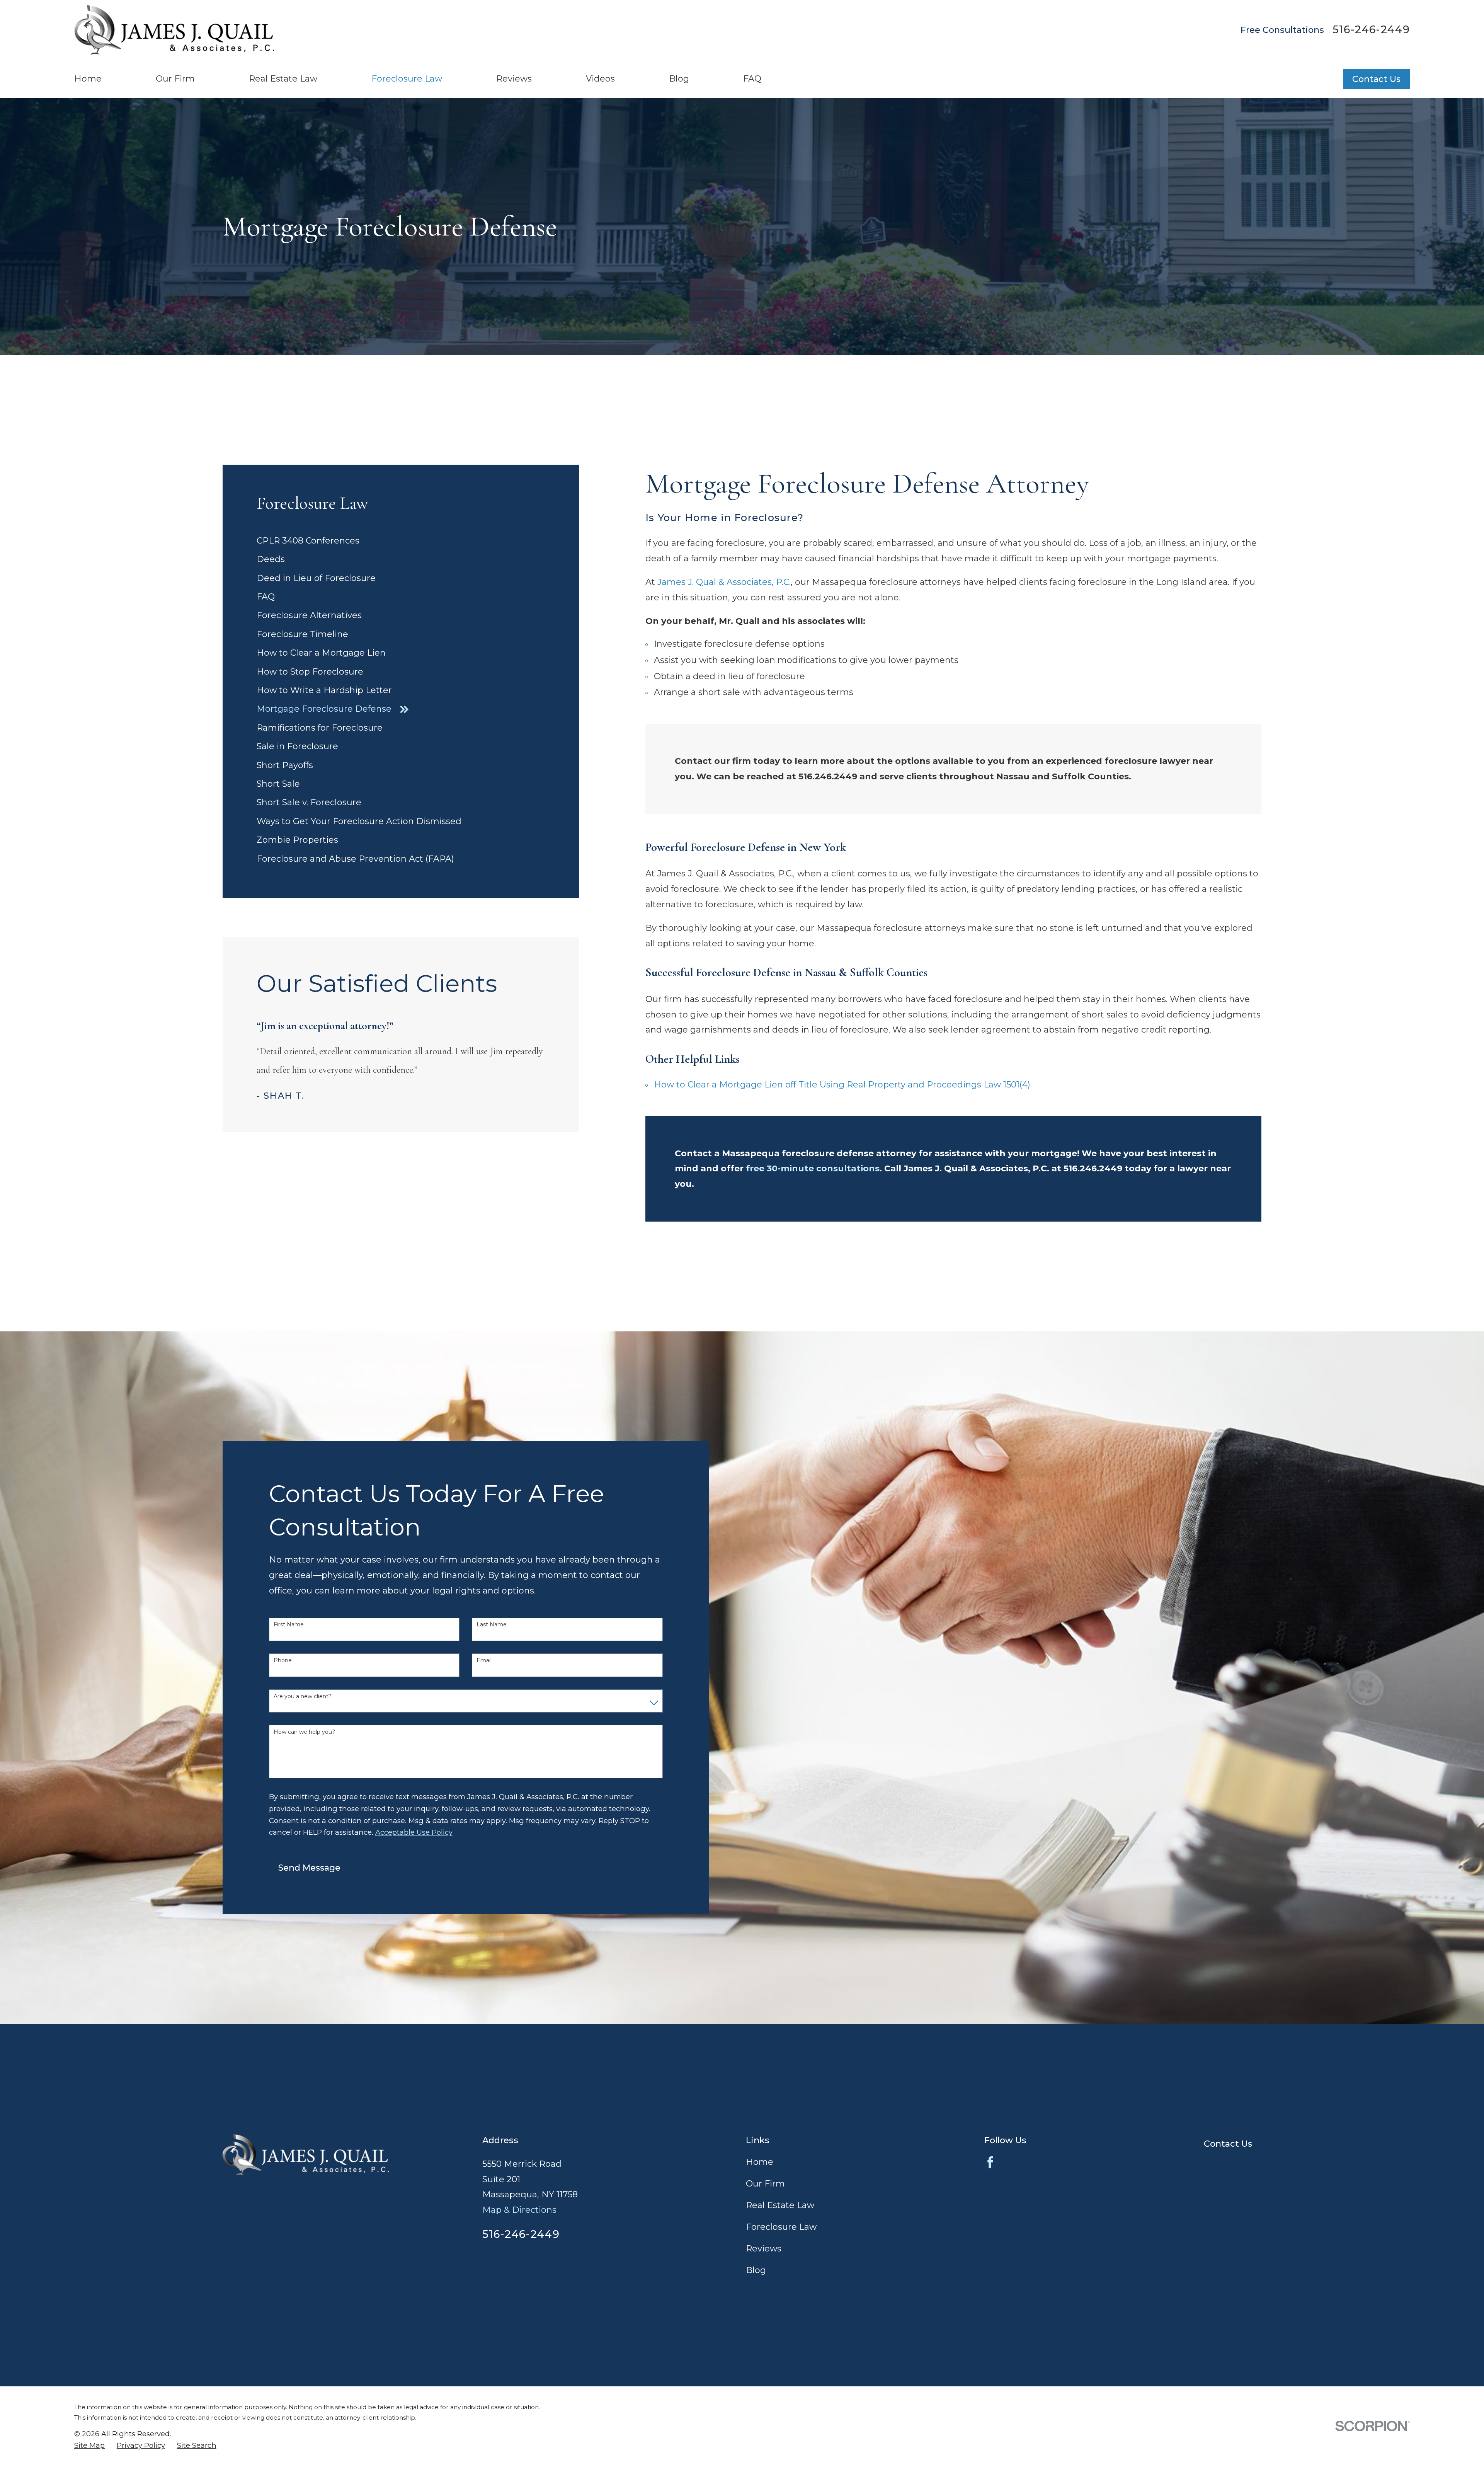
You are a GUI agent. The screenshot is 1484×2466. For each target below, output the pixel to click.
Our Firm (765, 2184)
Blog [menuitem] (679, 79)
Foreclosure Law (781, 2227)
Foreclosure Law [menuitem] (407, 79)
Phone (283, 1661)
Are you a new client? (303, 1697)
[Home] (174, 30)
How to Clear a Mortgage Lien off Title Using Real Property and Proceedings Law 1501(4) (842, 1085)
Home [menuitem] (88, 79)
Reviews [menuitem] (514, 79)
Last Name (492, 1625)
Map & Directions (519, 2210)
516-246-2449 (1371, 30)
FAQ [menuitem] (752, 79)
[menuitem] (401, 541)
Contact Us (1376, 79)
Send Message (309, 1868)
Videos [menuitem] (600, 79)
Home (760, 2162)
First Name (289, 1625)
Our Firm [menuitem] (175, 79)
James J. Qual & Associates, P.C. (724, 582)
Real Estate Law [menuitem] (283, 79)
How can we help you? (304, 1732)
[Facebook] (990, 2162)
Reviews (764, 2249)
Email (484, 1661)
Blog (756, 2270)
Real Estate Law (780, 2205)
